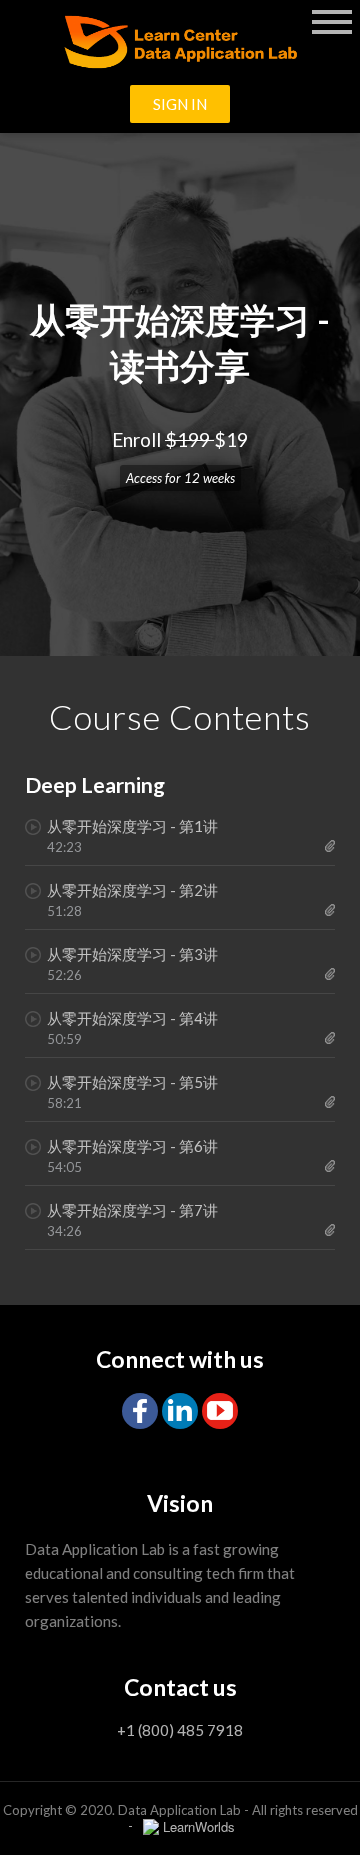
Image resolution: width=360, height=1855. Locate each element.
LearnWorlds (199, 1826)
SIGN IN (180, 104)
